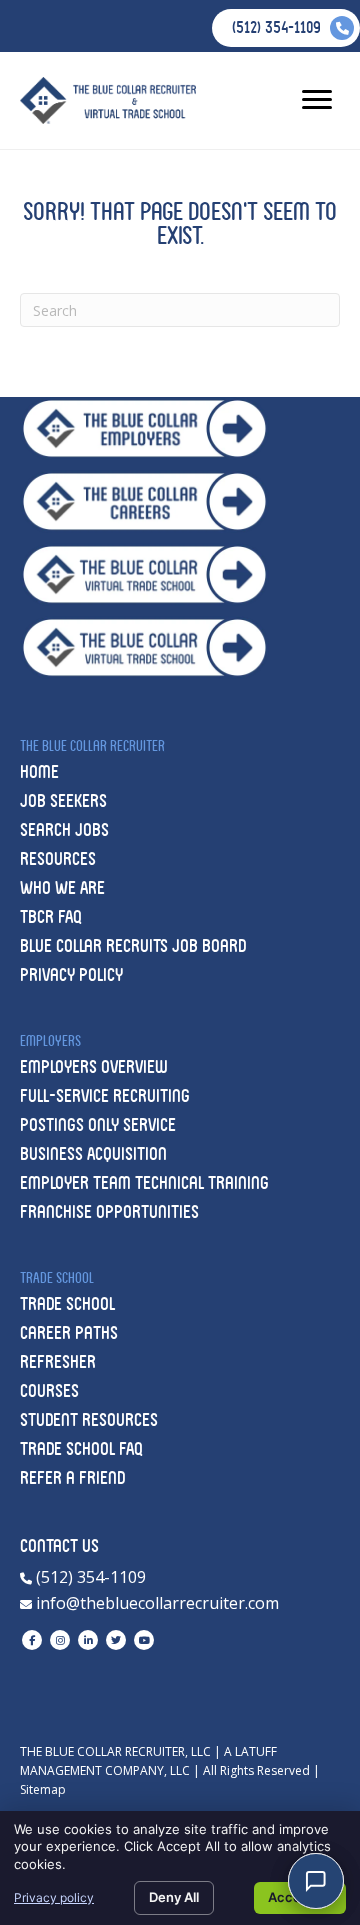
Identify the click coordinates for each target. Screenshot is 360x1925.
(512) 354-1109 (89, 1577)
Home (39, 771)
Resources (58, 858)
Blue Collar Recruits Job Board (133, 945)
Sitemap (43, 1789)
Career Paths (69, 1332)
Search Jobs (64, 829)
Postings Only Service (98, 1124)
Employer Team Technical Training (144, 1182)
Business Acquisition (93, 1153)
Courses (49, 1390)
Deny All (174, 1897)
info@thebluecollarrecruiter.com (155, 1603)
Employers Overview (94, 1066)
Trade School (67, 1303)
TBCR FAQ (51, 916)
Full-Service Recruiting (105, 1095)
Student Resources (89, 1419)
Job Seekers (63, 800)
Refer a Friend (72, 1477)
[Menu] (317, 100)
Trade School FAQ (81, 1448)
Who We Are (62, 887)
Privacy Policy (71, 974)
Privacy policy (54, 1897)
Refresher (58, 1361)
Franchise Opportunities (109, 1211)
